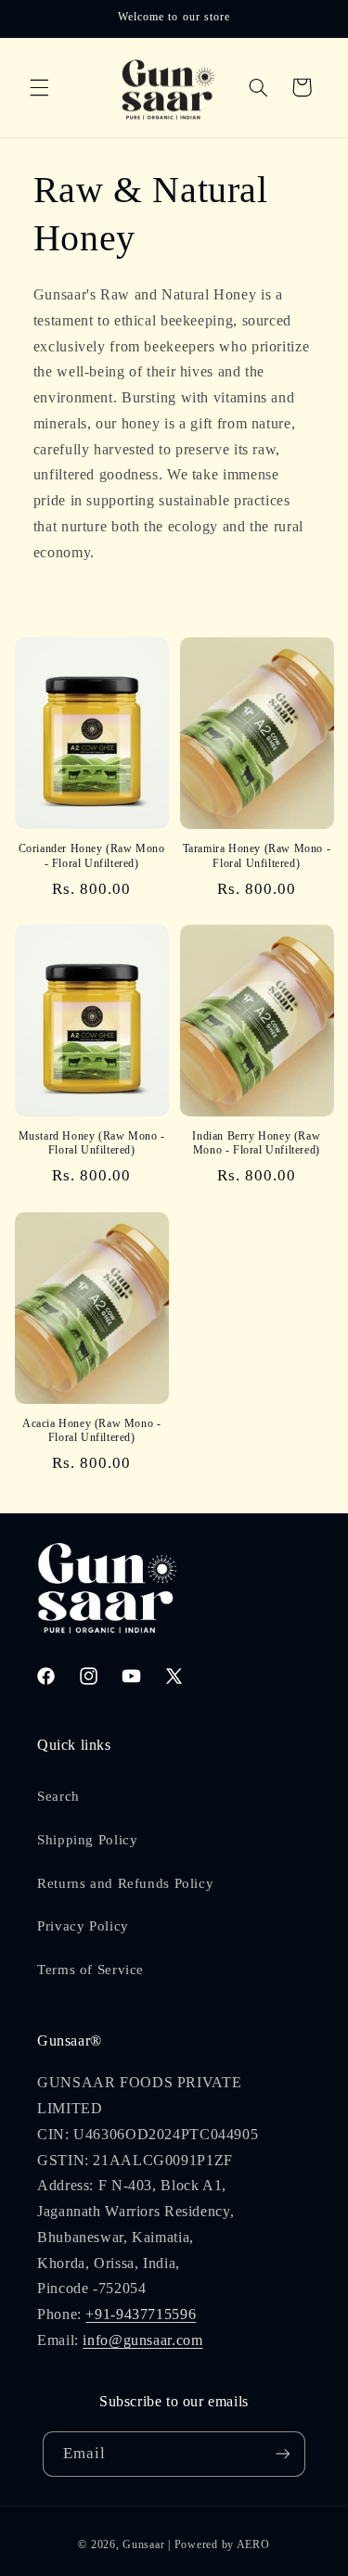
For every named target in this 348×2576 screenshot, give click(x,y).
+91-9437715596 (141, 2314)
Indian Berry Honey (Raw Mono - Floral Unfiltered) (256, 1143)
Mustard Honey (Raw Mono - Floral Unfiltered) (92, 1143)
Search (58, 1796)
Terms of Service (90, 1970)
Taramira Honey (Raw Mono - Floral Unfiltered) (257, 856)
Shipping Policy (87, 1840)
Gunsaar (143, 2544)
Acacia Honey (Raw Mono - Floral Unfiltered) (91, 1431)
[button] (39, 87)
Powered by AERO (222, 2544)
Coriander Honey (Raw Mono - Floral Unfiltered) (92, 856)
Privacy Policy (83, 1926)
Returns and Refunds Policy (125, 1883)
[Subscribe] (283, 2454)
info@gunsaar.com (142, 2340)
